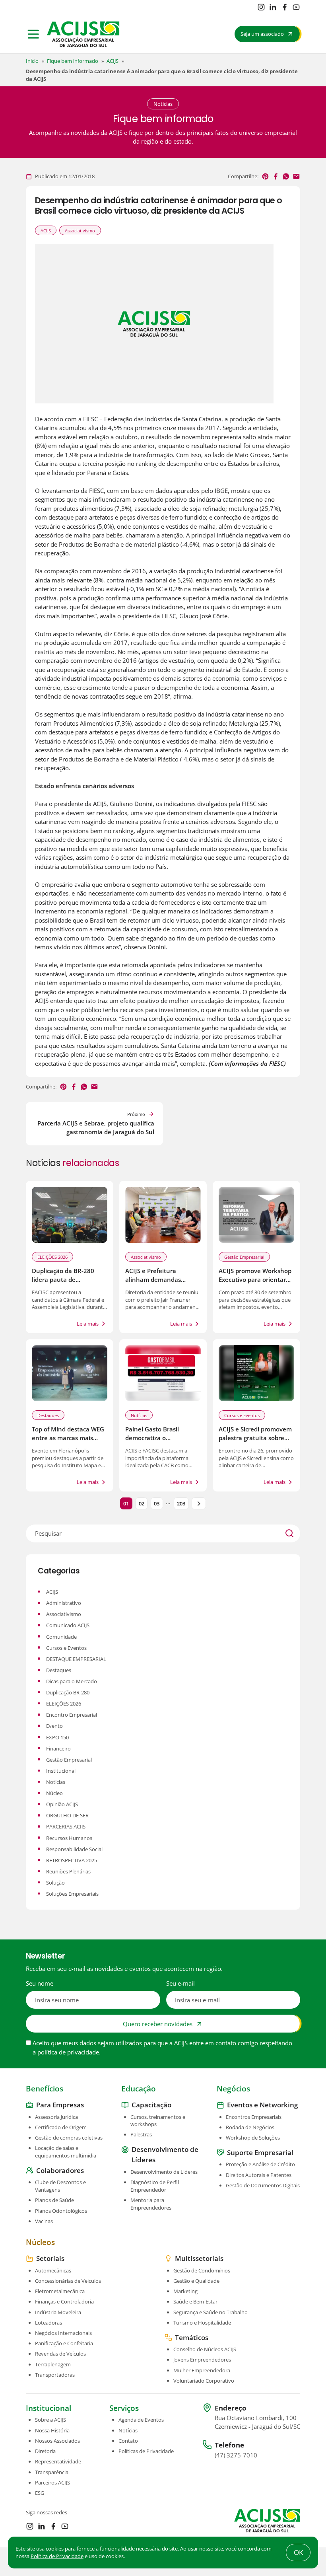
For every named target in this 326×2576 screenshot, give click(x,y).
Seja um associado (262, 34)
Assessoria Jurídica (56, 2117)
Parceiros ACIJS (52, 2483)
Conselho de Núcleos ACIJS (205, 2349)
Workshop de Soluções (253, 2138)
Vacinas (44, 2221)
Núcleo (54, 1793)
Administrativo (64, 1603)
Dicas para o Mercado (72, 1681)
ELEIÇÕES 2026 (52, 1257)
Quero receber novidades (158, 2023)
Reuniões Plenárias (68, 1871)
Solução (55, 1883)
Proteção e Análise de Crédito (260, 2165)
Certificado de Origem (61, 2127)
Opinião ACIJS (62, 1804)
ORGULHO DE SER (67, 1815)
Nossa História (52, 2430)
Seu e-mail (180, 1983)
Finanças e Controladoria (64, 2302)
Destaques (48, 1415)
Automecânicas (53, 2270)
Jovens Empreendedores (202, 2360)
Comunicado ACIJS (68, 1625)
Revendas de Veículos (60, 2354)
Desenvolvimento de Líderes (164, 2172)
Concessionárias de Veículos (68, 2281)
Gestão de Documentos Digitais (263, 2185)
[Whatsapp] (286, 176)
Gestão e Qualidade (196, 2281)
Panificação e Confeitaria (64, 2343)
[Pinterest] (265, 176)
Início (32, 61)
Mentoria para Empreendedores (151, 2204)
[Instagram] (261, 7)
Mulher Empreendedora (202, 2370)
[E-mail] (296, 176)
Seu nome (40, 1983)
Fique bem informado (73, 61)
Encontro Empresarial (72, 1715)
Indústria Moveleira (58, 2312)
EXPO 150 (57, 1737)
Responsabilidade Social (74, 1849)
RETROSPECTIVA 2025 (72, 1860)
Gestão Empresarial (244, 1257)
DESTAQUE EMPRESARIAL (76, 1659)
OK (298, 2552)
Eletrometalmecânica (60, 2291)
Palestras (141, 2135)
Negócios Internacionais (63, 2333)
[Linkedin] (273, 7)
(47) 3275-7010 (236, 2455)
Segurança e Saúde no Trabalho (211, 2312)
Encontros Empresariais (254, 2117)
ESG (40, 2493)
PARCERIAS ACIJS (66, 1826)
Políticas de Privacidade (146, 2451)
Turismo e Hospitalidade (202, 2323)
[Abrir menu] (33, 34)
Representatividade (58, 2462)
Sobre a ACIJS (50, 2420)
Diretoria (45, 2451)
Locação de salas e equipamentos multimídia (66, 2152)
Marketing (185, 2291)
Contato (128, 2441)
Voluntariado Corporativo (204, 2381)
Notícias (139, 1415)
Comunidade (61, 1637)
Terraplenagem (53, 2364)
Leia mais (88, 1324)
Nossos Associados (57, 2441)
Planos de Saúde (54, 2200)
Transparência (52, 2472)
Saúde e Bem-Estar (195, 2302)
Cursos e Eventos (242, 1415)
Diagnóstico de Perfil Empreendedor (155, 2186)
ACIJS (113, 61)
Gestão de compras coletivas (69, 2138)
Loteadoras (49, 2323)
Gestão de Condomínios (202, 2270)
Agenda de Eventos (141, 2420)
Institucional (61, 1771)
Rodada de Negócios (250, 2127)
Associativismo (80, 231)
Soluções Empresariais (72, 1894)
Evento (54, 1726)
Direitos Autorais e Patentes (259, 2175)
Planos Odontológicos (61, 2211)
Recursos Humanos (69, 1838)
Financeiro (58, 1748)
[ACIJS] (83, 34)
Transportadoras (55, 2375)
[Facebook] (285, 7)
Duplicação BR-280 (68, 1692)
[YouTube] (296, 7)
